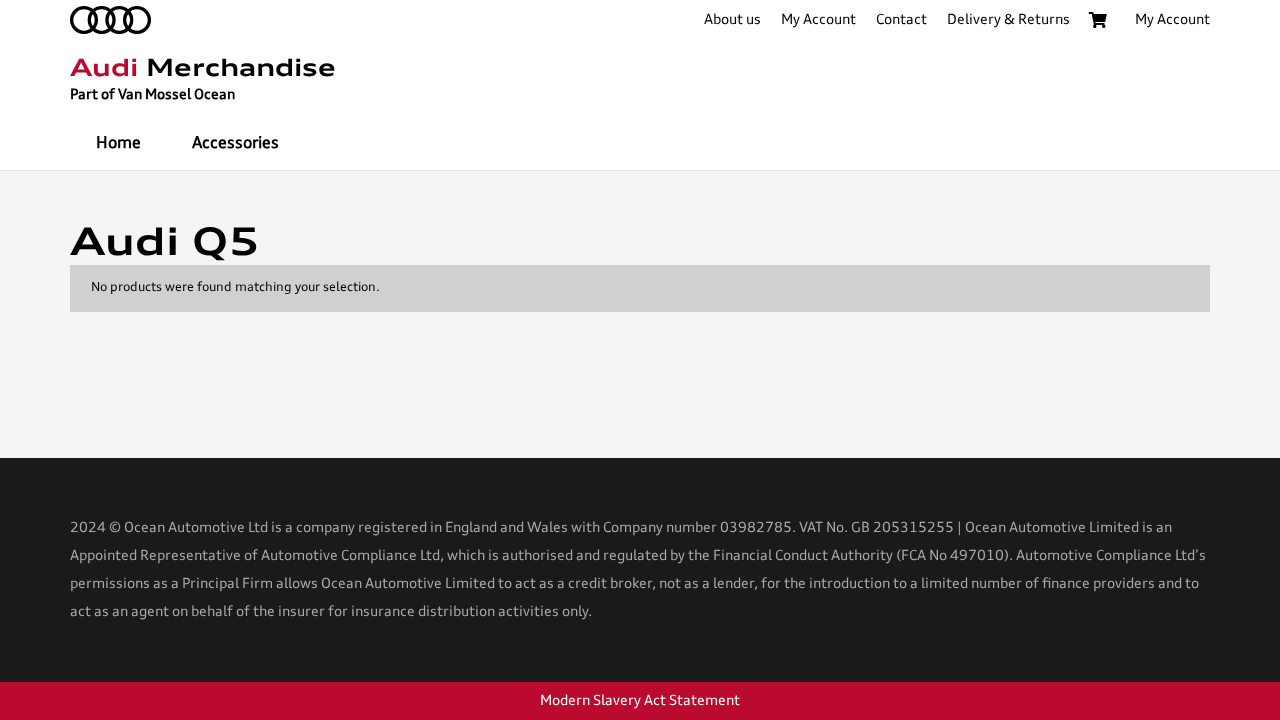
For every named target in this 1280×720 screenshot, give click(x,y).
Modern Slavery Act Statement (640, 701)
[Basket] (1097, 20)
